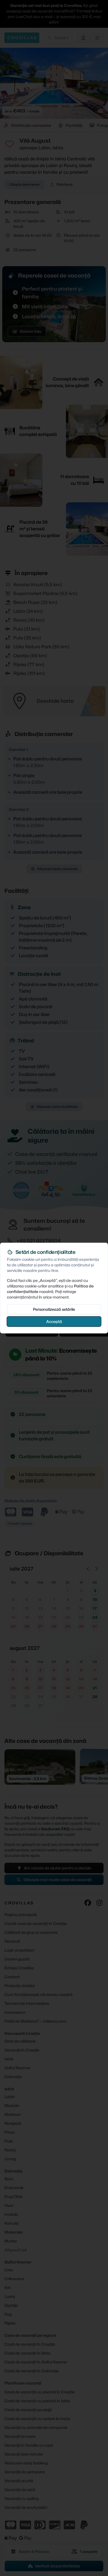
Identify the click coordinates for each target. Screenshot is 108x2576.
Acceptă (54, 1321)
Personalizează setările (54, 1309)
